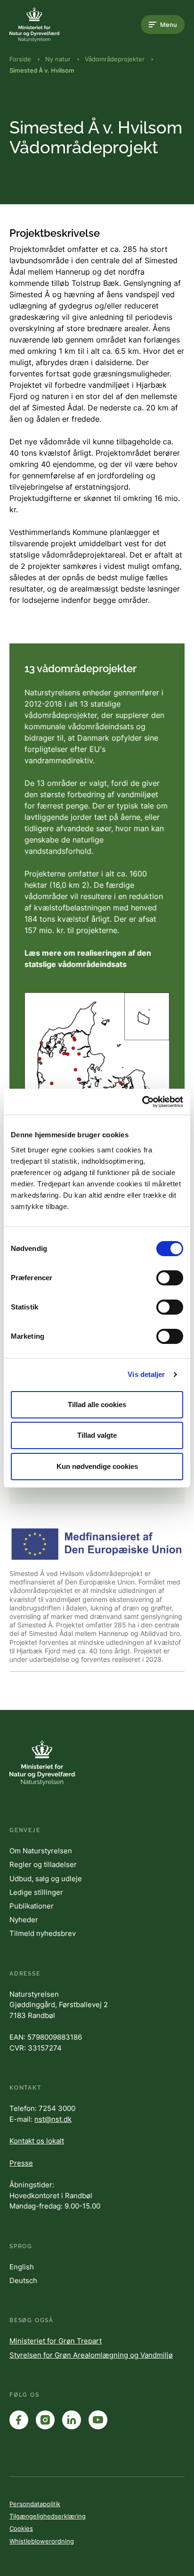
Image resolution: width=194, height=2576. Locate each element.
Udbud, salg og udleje (46, 1879)
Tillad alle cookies (97, 1405)
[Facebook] (19, 2420)
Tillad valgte (97, 1435)
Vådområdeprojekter (115, 59)
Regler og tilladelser (43, 1864)
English (22, 2267)
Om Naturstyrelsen (41, 1851)
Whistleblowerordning (42, 2541)
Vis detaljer (146, 1374)
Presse (21, 2163)
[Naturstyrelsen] (47, 25)
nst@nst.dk (53, 2119)
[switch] (170, 1278)
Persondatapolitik (35, 2504)
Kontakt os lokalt (37, 2141)
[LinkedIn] (72, 2420)
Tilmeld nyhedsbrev (43, 1933)
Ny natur (58, 59)
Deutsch (23, 2280)
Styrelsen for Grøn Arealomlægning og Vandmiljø (91, 2355)
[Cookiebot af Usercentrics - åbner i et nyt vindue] (142, 1102)
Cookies (21, 2528)
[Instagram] (45, 2420)
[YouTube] (98, 2420)
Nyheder (24, 1920)
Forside (20, 59)
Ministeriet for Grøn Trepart (56, 2341)
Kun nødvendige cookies (97, 1466)
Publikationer (32, 1906)
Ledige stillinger (36, 1892)
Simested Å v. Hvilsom (42, 70)
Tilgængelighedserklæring (48, 2516)
